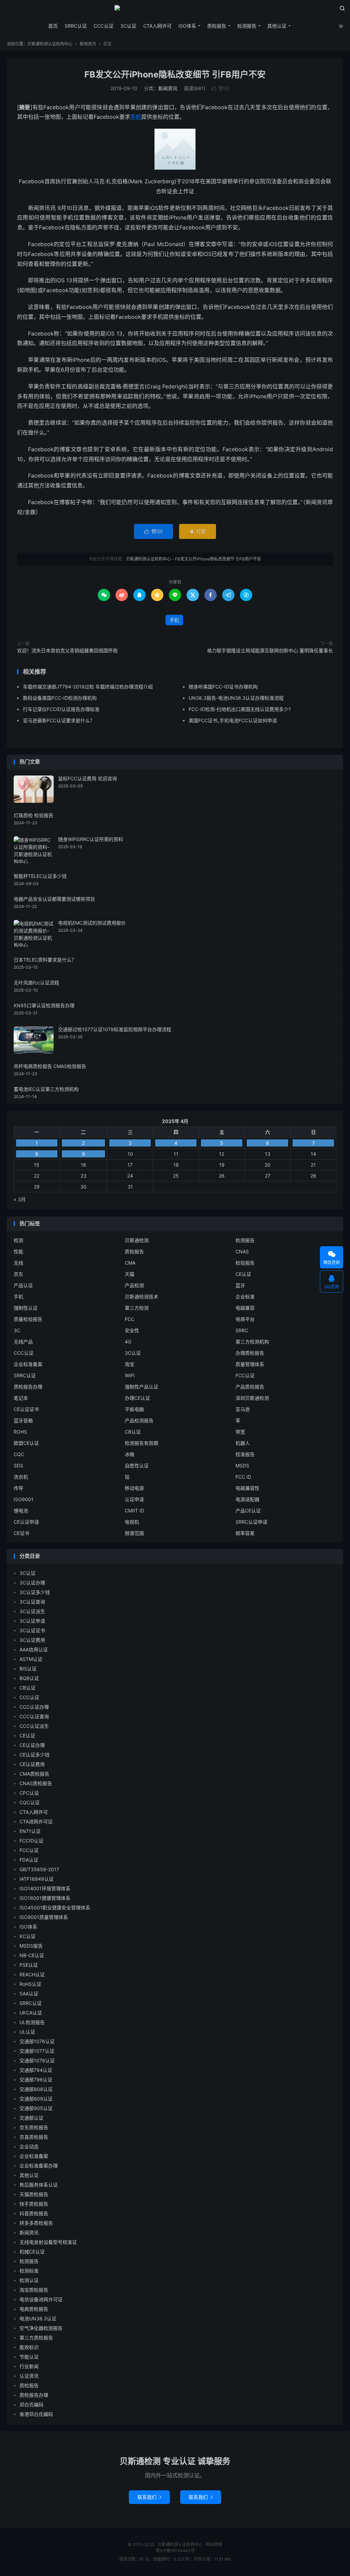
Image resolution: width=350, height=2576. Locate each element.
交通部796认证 (36, 2080)
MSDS (242, 1465)
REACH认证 (32, 1974)
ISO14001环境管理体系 (45, 1888)
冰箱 (130, 1454)
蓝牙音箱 (23, 1420)
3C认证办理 (32, 1583)
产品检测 (134, 1285)
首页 (53, 26)
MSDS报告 (31, 1946)
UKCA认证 (31, 2013)
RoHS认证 (30, 1984)
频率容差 (245, 1533)
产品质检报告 (250, 1387)
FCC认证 (245, 1375)
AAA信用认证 (34, 1649)
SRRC (242, 1330)
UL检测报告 (32, 2022)
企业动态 (29, 2146)
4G (128, 1342)
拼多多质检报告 (36, 2223)
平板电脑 (134, 1409)
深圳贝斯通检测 (252, 1398)
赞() (221, 88)
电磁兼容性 (247, 1488)
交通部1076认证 (37, 2041)
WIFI (130, 1375)
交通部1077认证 (37, 2051)
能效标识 (29, 2347)
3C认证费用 (32, 1640)
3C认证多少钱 (35, 1592)
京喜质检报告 (34, 2137)
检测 (18, 1240)
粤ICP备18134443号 (175, 2551)
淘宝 (130, 1364)
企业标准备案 (28, 1364)
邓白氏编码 (31, 2404)
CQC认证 (30, 1802)
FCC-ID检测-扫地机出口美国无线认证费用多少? (240, 709)
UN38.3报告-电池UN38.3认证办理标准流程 (236, 698)
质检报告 (217, 26)
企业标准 (245, 1297)
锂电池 (21, 1511)
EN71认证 (30, 1831)
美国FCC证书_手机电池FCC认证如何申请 (233, 720)
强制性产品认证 (142, 1387)
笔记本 (21, 1398)
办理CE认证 (137, 1398)
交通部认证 (31, 2118)
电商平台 (245, 1319)
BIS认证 (28, 1669)
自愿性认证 (137, 1465)
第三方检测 (137, 1308)
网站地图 (214, 2544)
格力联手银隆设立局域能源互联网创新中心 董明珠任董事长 (270, 650)
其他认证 (277, 26)
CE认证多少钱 (35, 1755)
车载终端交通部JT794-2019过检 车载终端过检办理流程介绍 (88, 687)
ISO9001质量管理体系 (44, 1917)
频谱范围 (134, 1533)
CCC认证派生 (34, 1726)
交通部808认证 (36, 2089)
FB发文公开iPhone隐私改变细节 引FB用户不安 (175, 74)
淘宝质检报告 (34, 2290)
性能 (18, 1251)
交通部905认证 (36, 2108)
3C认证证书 (32, 1630)
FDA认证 (29, 1860)
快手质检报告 (34, 2204)
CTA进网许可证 (36, 1821)
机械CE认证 (32, 2252)
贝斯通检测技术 (142, 1297)
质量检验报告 (28, 1319)
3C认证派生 (32, 1611)
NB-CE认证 (32, 1955)
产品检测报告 (139, 1420)
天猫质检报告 (34, 2194)
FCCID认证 (31, 1841)
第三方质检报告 (36, 2338)
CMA (130, 1263)
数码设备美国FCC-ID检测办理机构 (60, 698)
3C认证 (128, 26)
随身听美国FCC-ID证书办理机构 (223, 687)
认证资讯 (29, 2376)
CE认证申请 (26, 1522)
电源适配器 (247, 1499)
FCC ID (243, 1477)
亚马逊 (243, 1409)
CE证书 (22, 1533)
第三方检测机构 (252, 1342)
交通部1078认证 (37, 2060)
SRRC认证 (76, 26)
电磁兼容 (245, 1308)
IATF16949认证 (37, 1879)
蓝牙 (240, 1285)
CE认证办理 (32, 1745)
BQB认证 (29, 1678)
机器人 (243, 1443)
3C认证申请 (32, 1621)
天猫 (130, 1274)
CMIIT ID (134, 1511)
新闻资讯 (88, 44)
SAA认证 (29, 1994)
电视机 (132, 1522)
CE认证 (243, 1274)
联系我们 (149, 2497)
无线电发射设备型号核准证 (48, 2242)
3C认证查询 (32, 1602)
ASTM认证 (31, 1659)
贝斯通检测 (137, 1240)
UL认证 (27, 2032)
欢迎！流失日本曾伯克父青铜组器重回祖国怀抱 (67, 650)
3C (17, 1330)
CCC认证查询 (34, 1716)
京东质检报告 (34, 2127)
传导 (18, 1488)
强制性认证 (26, 1308)
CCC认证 (104, 26)
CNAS (242, 1251)
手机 (136, 117)
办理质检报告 (250, 1353)
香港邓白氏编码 (36, 2414)
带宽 (240, 1432)
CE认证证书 (26, 1409)
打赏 (198, 531)
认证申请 (134, 1499)
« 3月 (20, 1199)
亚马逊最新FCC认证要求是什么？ (59, 720)
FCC (130, 1319)
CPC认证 (29, 1793)
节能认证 (29, 2357)
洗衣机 (21, 1477)
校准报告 (245, 1454)
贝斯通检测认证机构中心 (175, 11)
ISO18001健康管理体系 (45, 1898)
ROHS (20, 1432)
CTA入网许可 (157, 26)
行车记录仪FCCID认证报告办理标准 (61, 709)
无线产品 (23, 1342)
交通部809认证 (36, 2099)
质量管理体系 (250, 1364)
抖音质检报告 (34, 2213)
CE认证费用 (32, 1764)
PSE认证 (29, 1965)
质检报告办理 (28, 1387)
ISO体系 (187, 26)
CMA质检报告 (34, 1774)
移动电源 (134, 1488)
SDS (18, 1465)
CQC (19, 1454)
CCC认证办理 (34, 1707)
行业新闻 (29, 2366)
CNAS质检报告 (36, 1783)
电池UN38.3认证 (38, 2318)
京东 (18, 1274)
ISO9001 (24, 1499)
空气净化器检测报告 (41, 2328)
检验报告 (245, 1263)
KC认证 (28, 1936)
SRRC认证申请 (251, 1522)
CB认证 (133, 1432)
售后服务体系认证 (39, 2185)
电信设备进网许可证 (41, 2299)
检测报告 (247, 26)
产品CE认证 (248, 1511)
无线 (18, 1263)
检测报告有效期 (142, 1443)
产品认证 (23, 1285)
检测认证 (29, 2280)
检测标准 (29, 2271)
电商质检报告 (34, 2309)
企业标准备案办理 (39, 2166)
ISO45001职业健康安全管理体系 (55, 1908)
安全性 (132, 1330)
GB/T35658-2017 (39, 1869)
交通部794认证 (36, 2070)
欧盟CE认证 (26, 1443)
